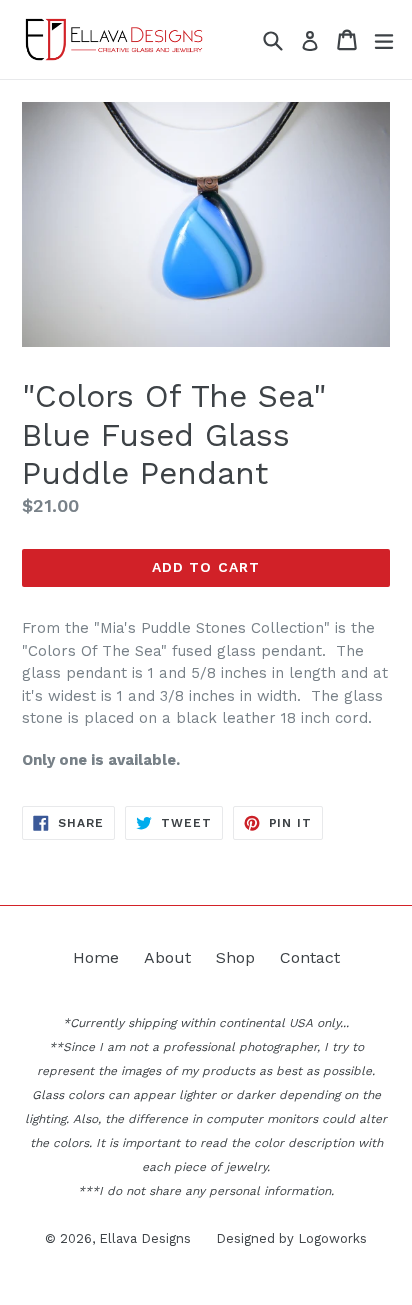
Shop (235, 957)
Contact (310, 957)
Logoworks (332, 1238)
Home (96, 957)
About (167, 957)
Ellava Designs (145, 1238)
